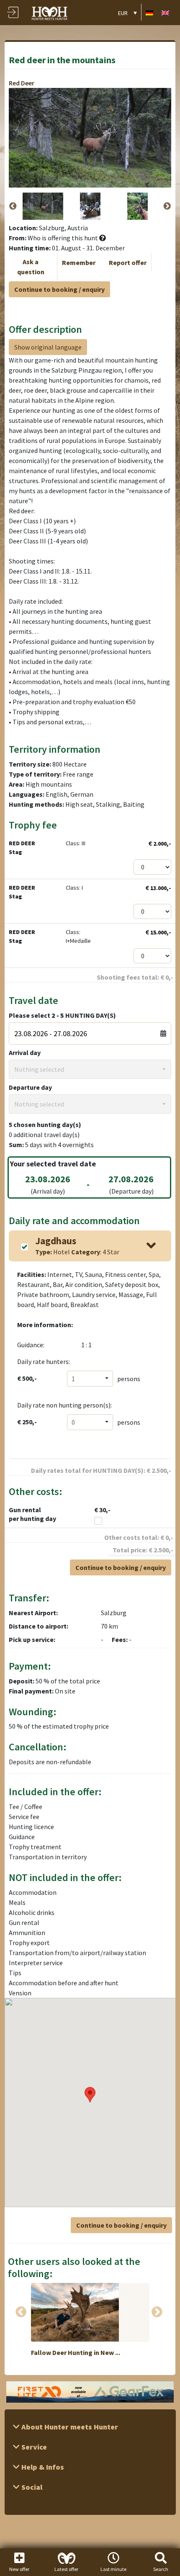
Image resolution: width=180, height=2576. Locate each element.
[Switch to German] (149, 12)
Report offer (128, 262)
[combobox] (90, 1069)
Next (167, 206)
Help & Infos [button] (42, 2467)
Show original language (48, 347)
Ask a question (31, 267)
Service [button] (33, 2447)
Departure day (30, 1087)
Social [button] (31, 2487)
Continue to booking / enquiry (59, 289)
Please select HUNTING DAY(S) (62, 1015)
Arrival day (25, 1053)
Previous (13, 206)
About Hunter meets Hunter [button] (69, 2427)
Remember (79, 262)
